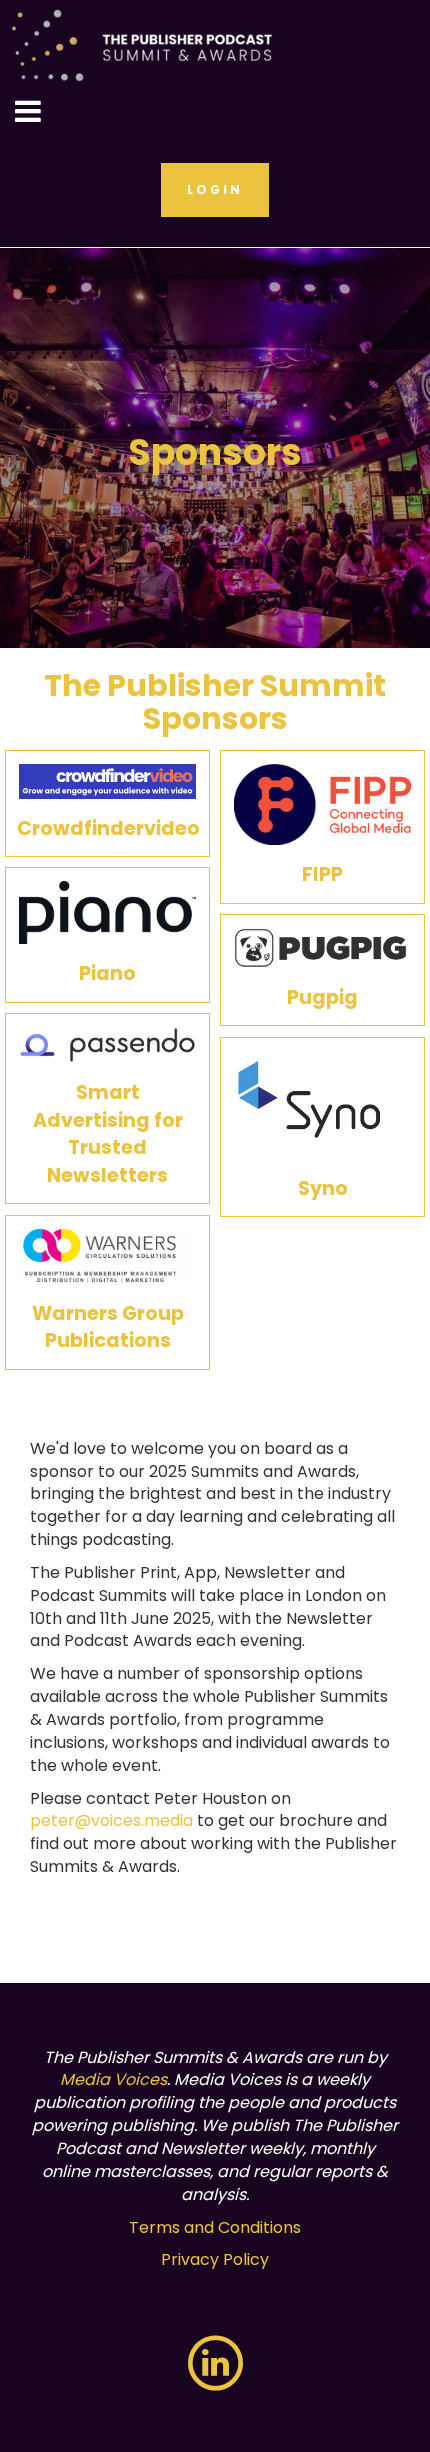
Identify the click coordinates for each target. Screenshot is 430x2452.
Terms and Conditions (215, 2227)
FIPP (322, 874)
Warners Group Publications (108, 1327)
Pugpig (322, 997)
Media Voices (113, 2079)
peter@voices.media (111, 1820)
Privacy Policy (215, 2259)
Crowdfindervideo (108, 828)
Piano (107, 973)
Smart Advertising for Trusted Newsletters (108, 1133)
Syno (323, 1188)
